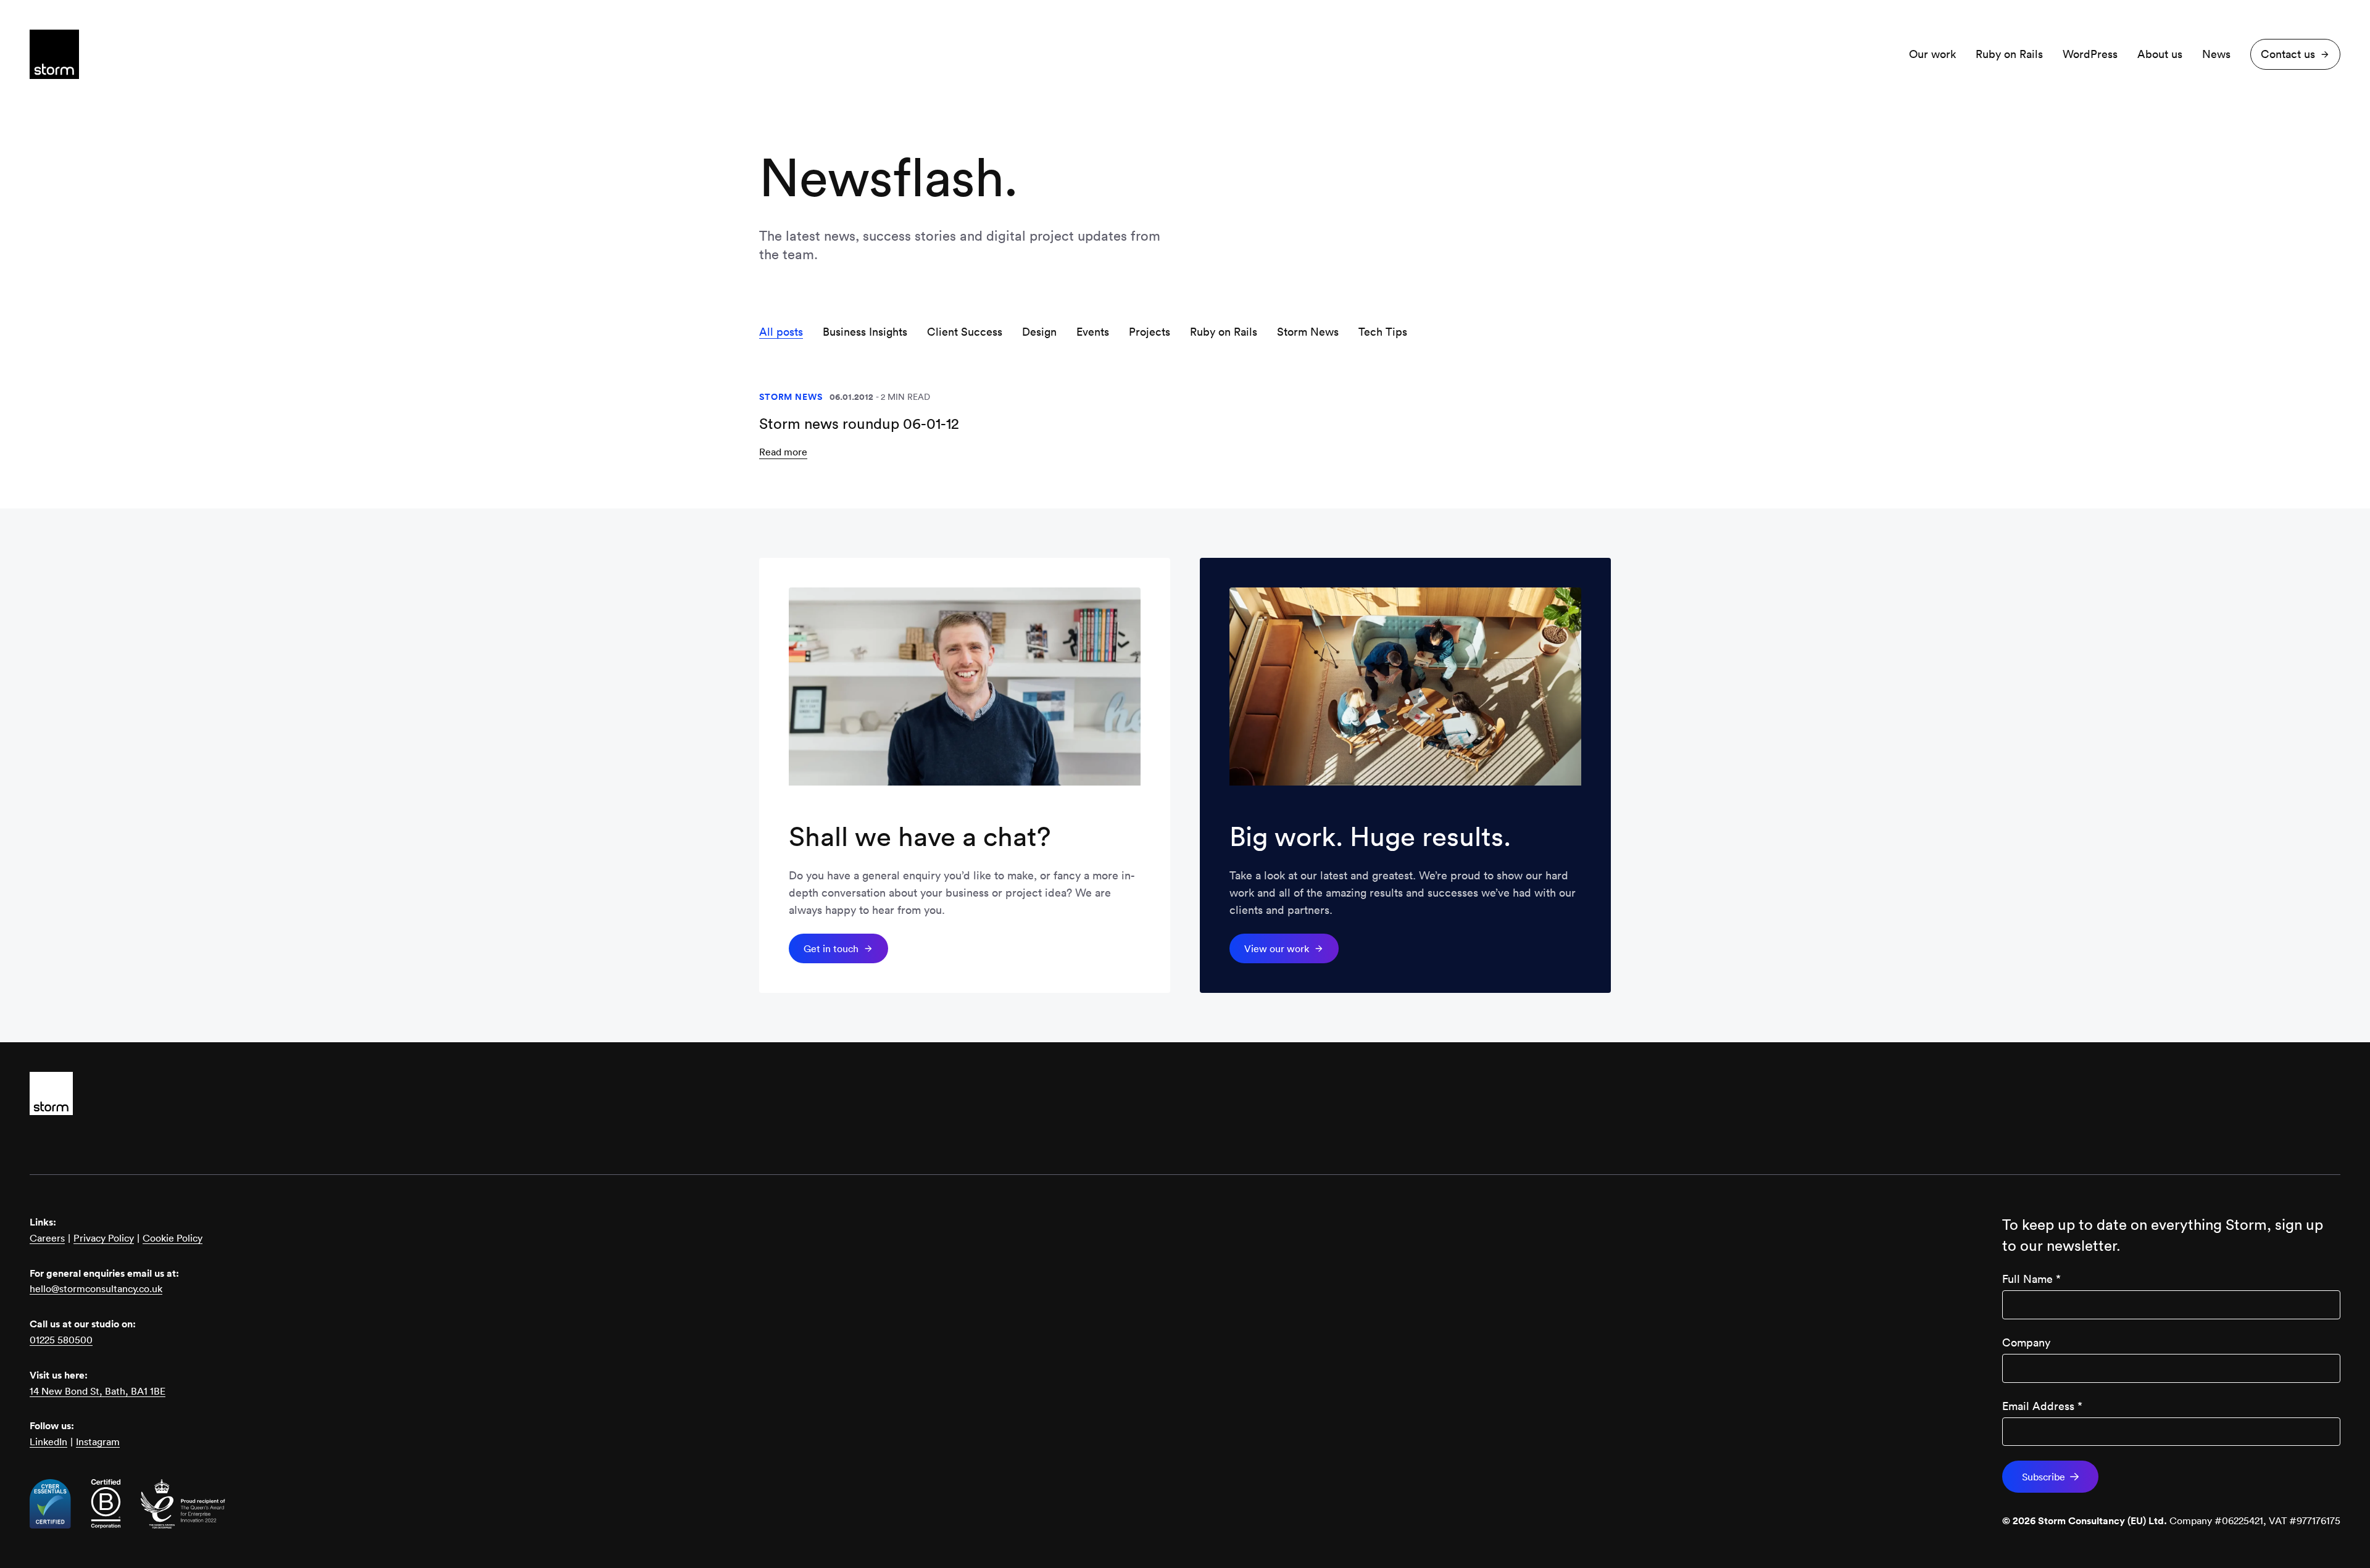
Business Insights (865, 332)
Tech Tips (1383, 332)
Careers (47, 1238)
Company (2026, 1342)
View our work (1277, 948)
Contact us (2288, 54)
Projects (1150, 332)
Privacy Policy (104, 1238)
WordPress (2090, 54)
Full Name (2031, 1279)
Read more (783, 452)
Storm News (1308, 332)
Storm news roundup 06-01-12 (859, 423)
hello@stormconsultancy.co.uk (96, 1288)
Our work (1932, 54)
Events (1093, 332)
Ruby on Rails (2009, 54)
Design (1039, 332)
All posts (781, 332)
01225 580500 (61, 1340)
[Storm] (1185, 1093)
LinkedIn (48, 1441)
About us (2160, 54)
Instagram (98, 1441)
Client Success (965, 332)
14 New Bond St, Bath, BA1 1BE (98, 1391)
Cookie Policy (173, 1238)
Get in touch (831, 948)
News (2216, 54)
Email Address (2042, 1406)
